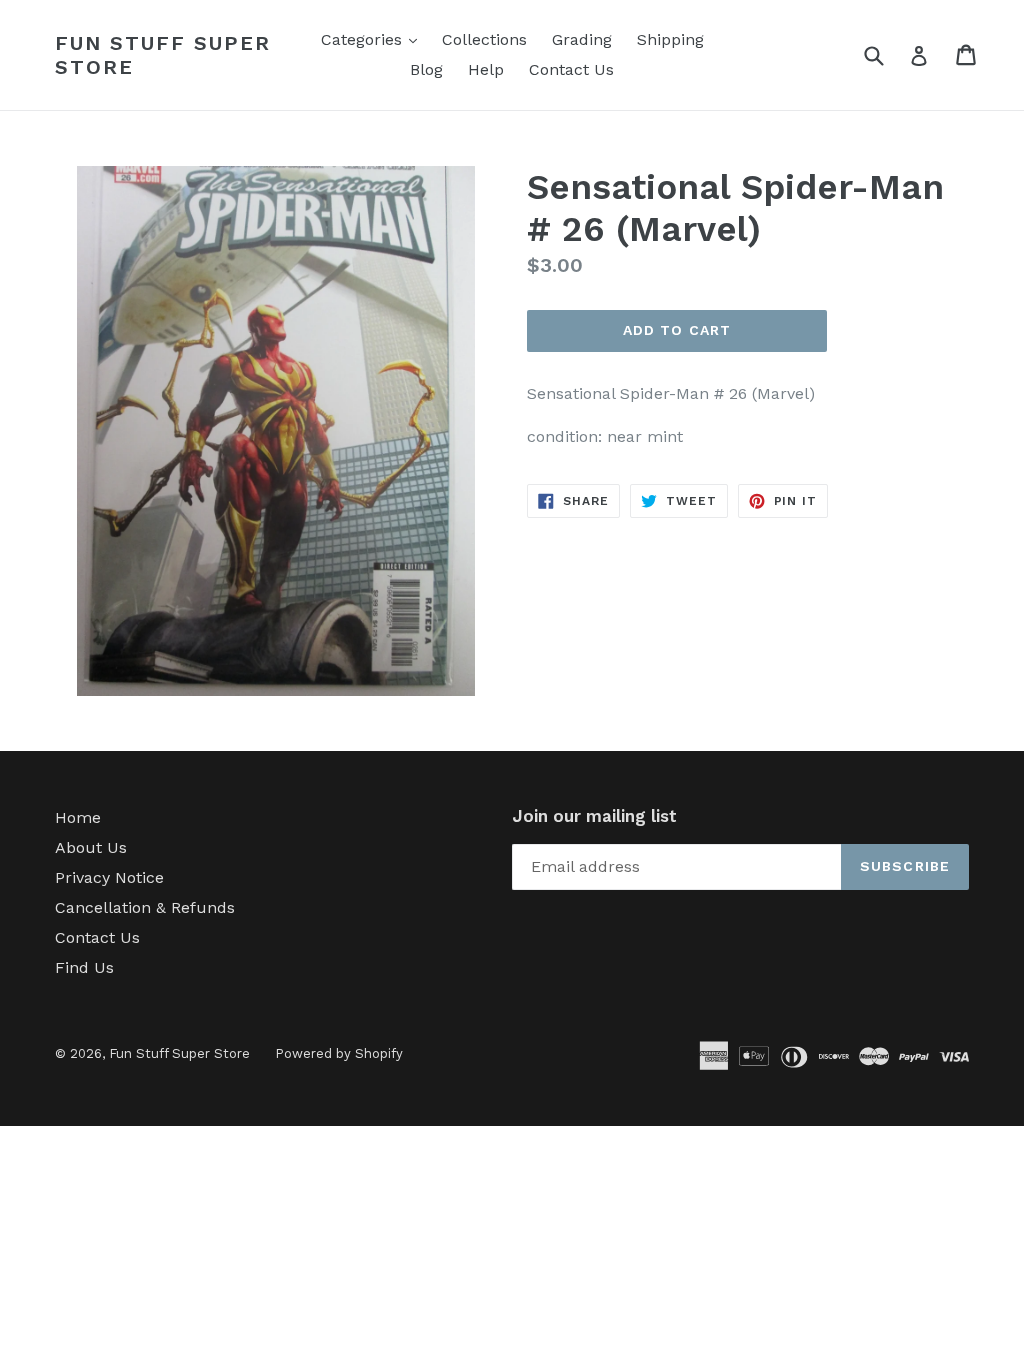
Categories (374, 39)
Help (486, 69)
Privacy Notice (109, 877)
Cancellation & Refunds (145, 907)
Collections (484, 39)
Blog (426, 69)
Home (78, 817)
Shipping (670, 39)
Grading (582, 39)
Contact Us (571, 69)
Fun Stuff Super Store (163, 55)
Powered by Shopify (339, 1053)
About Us (91, 847)
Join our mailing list (594, 816)
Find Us (84, 967)
